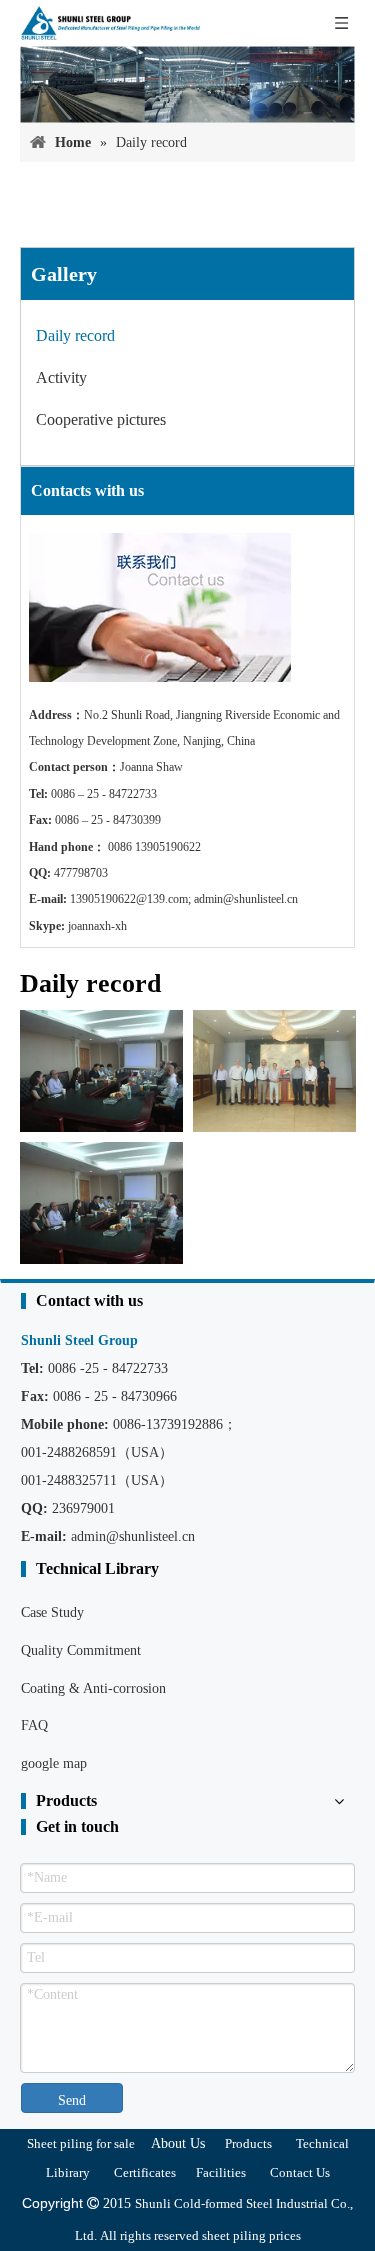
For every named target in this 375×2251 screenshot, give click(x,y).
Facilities (221, 2172)
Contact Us (300, 2172)
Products (248, 2143)
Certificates (145, 2172)
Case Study (52, 1612)
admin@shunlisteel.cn (246, 899)
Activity (61, 377)
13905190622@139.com (129, 899)
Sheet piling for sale (81, 2143)
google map (54, 1763)
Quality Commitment (81, 1650)
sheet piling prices (251, 2235)
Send (72, 2100)
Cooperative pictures (101, 419)
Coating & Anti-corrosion (93, 1688)
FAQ (34, 1725)
